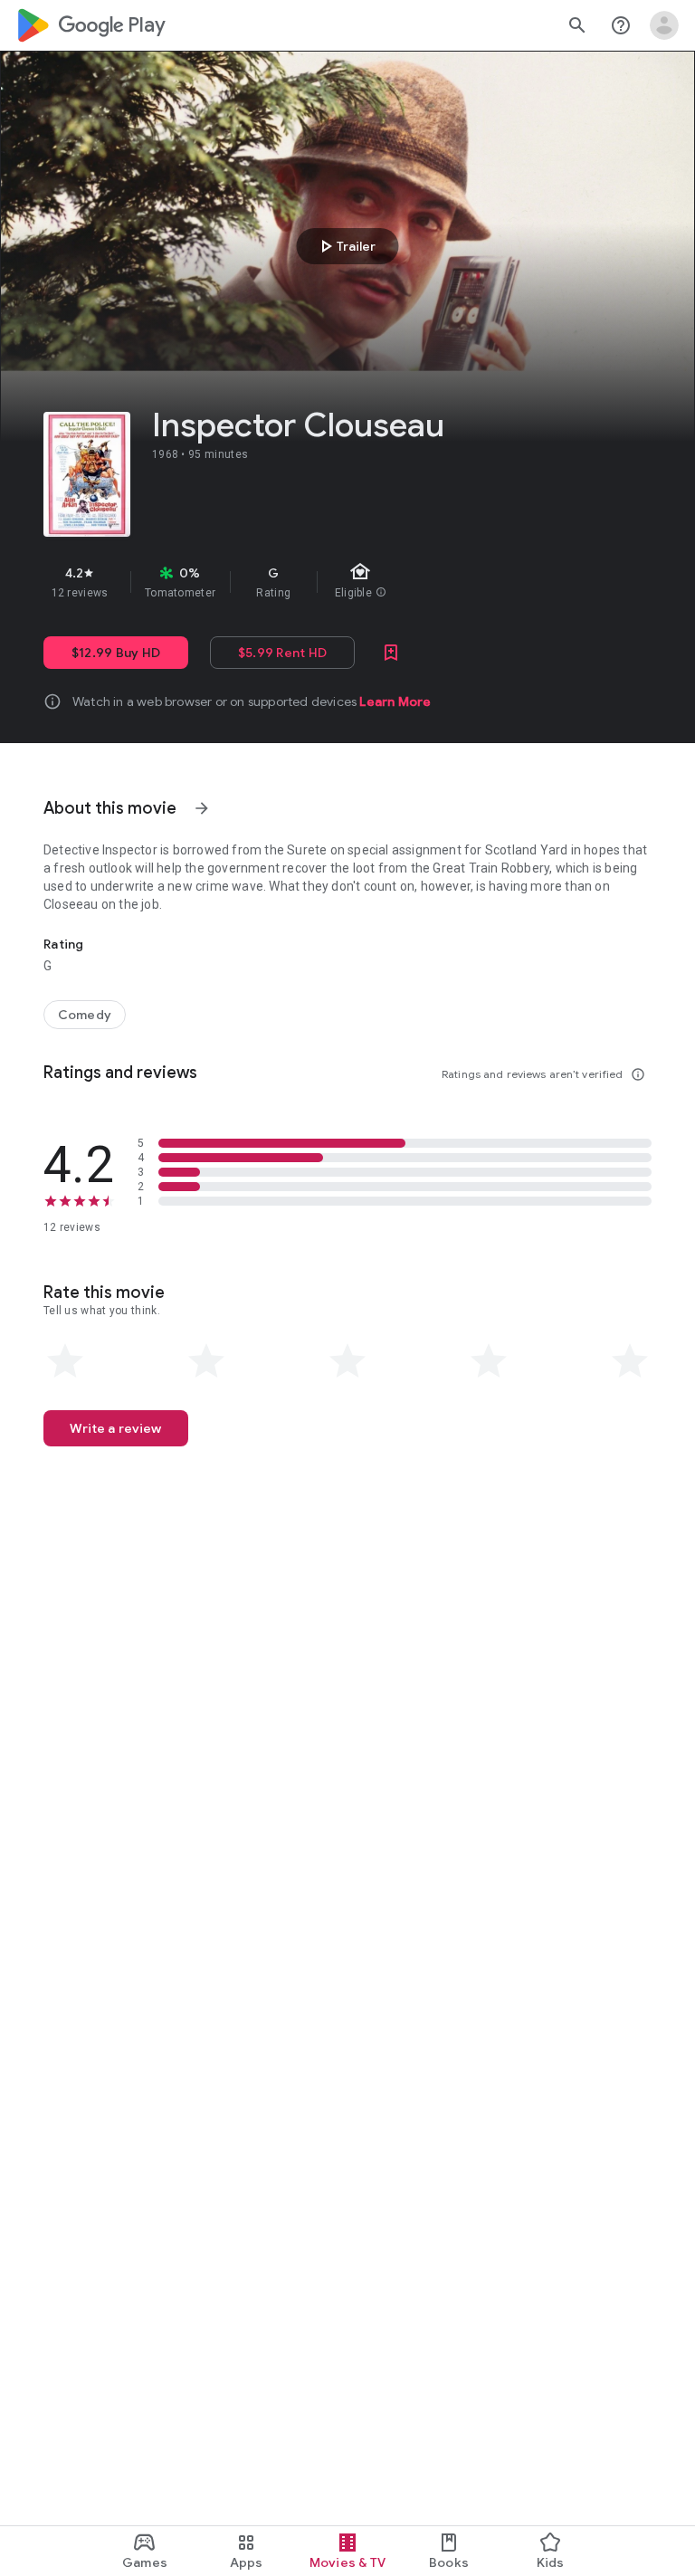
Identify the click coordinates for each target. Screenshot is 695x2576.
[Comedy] (85, 1015)
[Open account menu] (664, 25)
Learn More (395, 701)
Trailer (345, 246)
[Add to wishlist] (391, 653)
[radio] (65, 1361)
